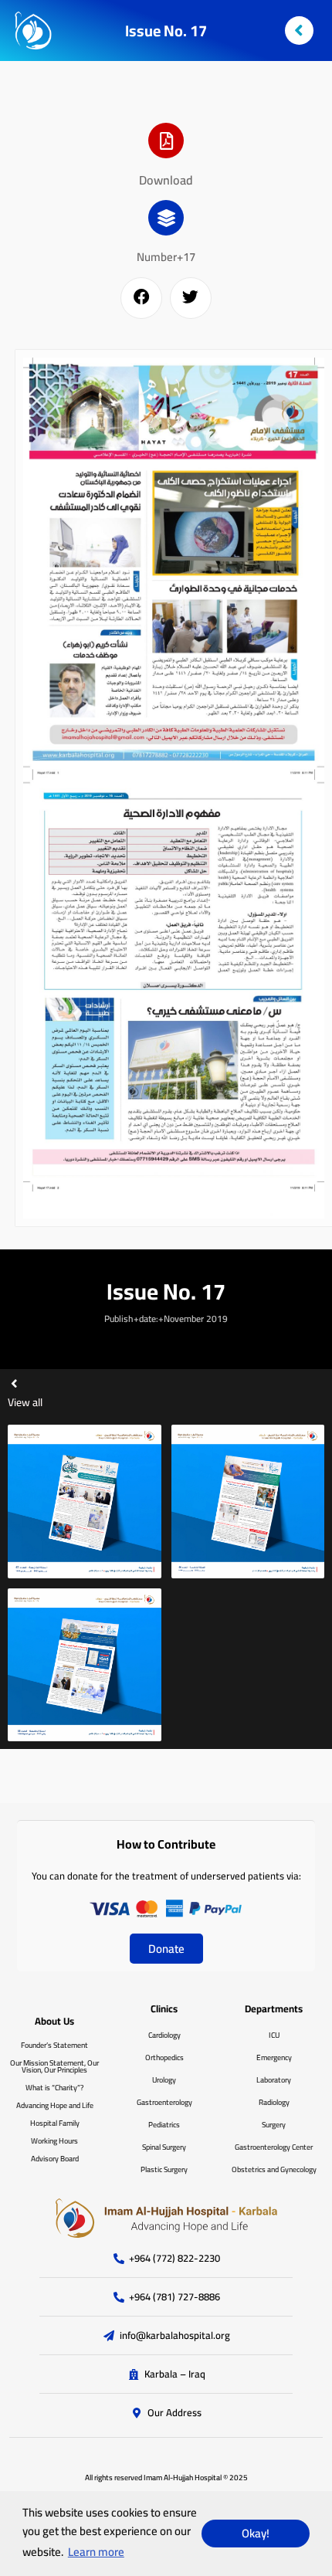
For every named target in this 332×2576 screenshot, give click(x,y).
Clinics (164, 2008)
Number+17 (166, 257)
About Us (54, 2021)
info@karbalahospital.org (175, 2336)
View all (25, 1402)
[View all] (14, 1383)
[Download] (166, 141)
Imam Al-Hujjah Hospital (183, 2478)
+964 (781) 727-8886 (174, 2297)
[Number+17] (166, 218)
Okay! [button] (256, 2533)
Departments (274, 2008)
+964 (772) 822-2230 (174, 2259)
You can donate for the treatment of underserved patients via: (166, 1876)
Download (166, 180)
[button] (141, 298)
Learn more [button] (96, 2552)
